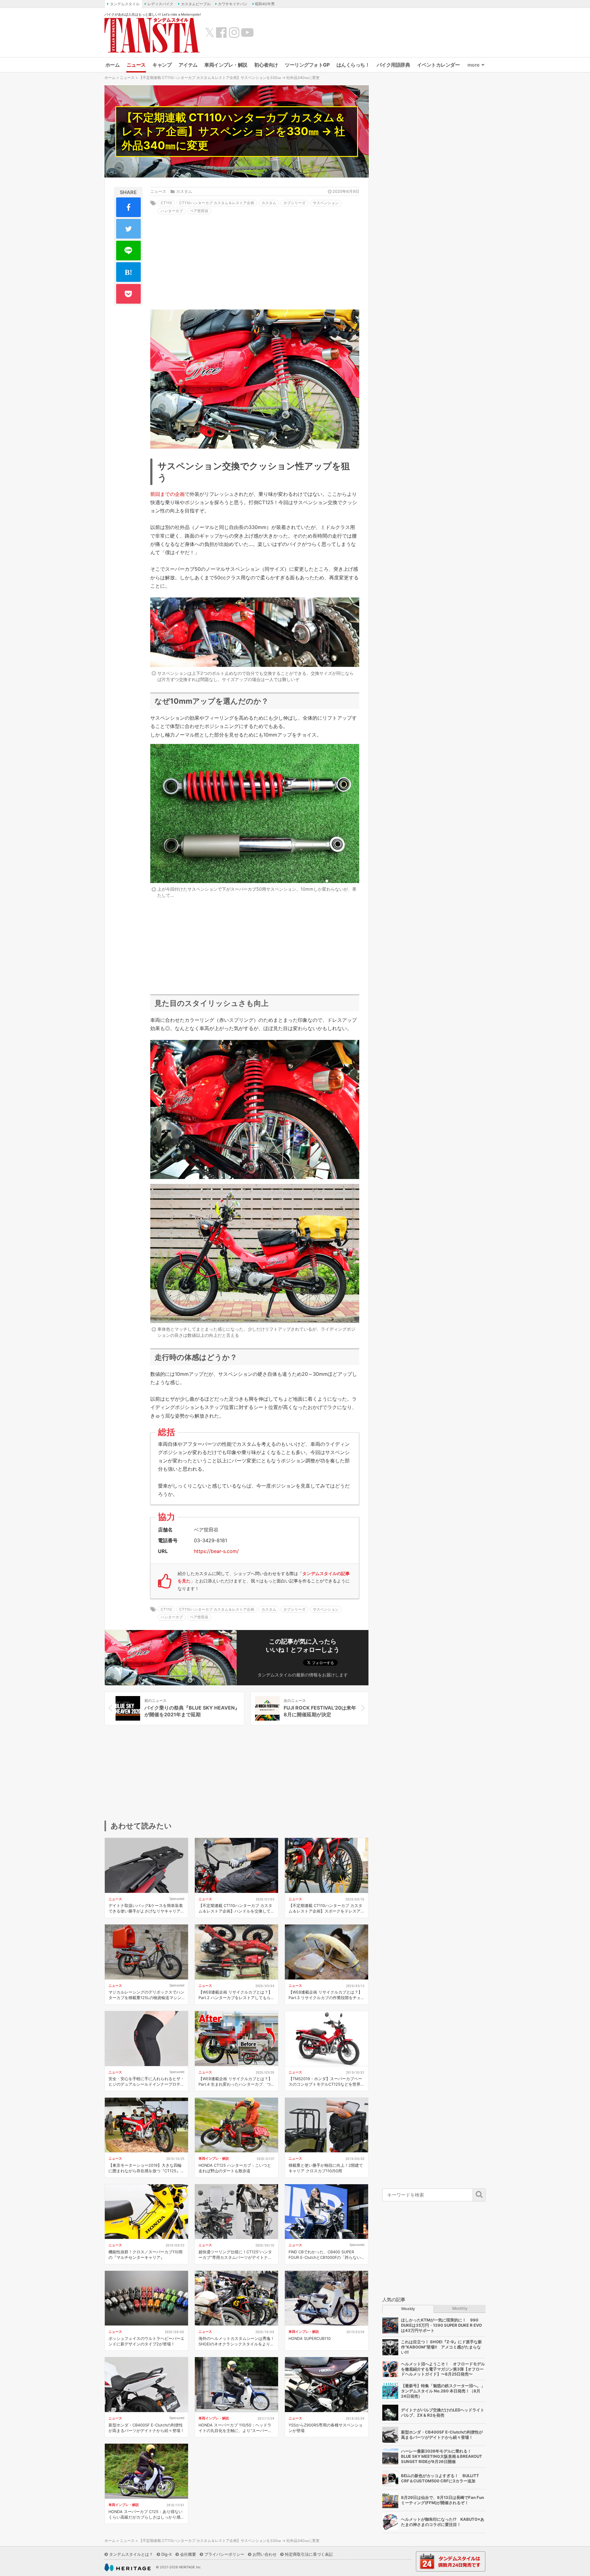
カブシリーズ (294, 203)
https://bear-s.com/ (216, 1551)
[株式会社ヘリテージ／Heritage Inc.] (128, 2567)
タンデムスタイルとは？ (131, 2554)
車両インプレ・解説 (226, 65)
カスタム (184, 191)
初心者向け (266, 65)
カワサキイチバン (233, 4)
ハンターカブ (172, 211)
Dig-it (167, 2554)
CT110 (166, 203)
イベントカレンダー (439, 65)
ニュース (136, 65)
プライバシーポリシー (224, 2554)
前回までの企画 (167, 494)
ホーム (113, 65)
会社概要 (188, 2554)
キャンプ (162, 65)
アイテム (188, 65)
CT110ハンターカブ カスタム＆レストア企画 (217, 203)
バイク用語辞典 (393, 65)
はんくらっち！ (353, 65)
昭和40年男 (265, 4)
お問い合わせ (265, 2554)
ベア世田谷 (199, 211)
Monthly (460, 2308)
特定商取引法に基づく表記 (309, 2554)
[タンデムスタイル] (152, 35)
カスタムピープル (196, 4)
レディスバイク (160, 4)
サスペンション (326, 203)
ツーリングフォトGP (307, 65)
